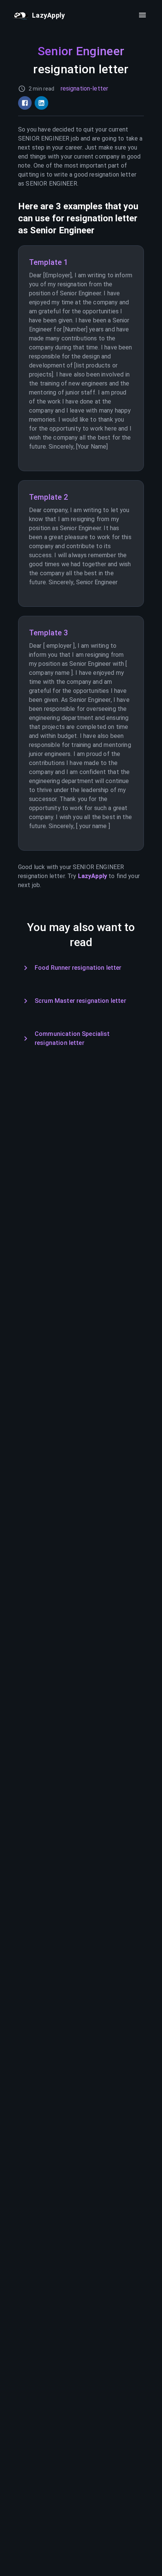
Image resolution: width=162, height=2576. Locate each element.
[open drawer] (142, 15)
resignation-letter (85, 88)
